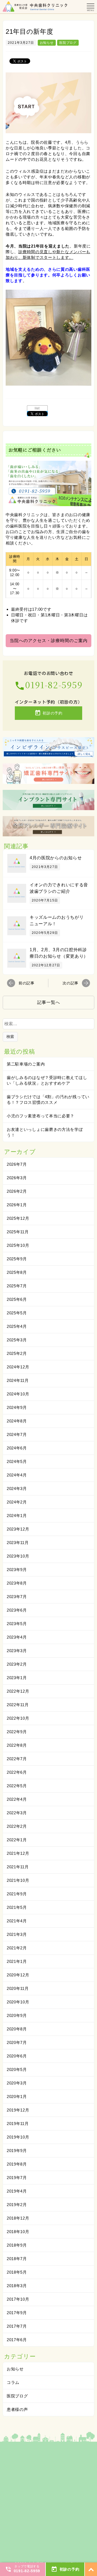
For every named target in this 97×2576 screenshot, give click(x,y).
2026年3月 (17, 1178)
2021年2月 (17, 1948)
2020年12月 (18, 1975)
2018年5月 (17, 2272)
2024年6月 (17, 1448)
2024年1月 (17, 1516)
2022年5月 (17, 1786)
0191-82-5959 (48, 684)
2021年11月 (18, 1867)
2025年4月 (17, 1326)
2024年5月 (17, 1461)
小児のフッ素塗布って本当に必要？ (41, 1116)
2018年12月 (18, 2218)
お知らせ (47, 43)
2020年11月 (18, 1988)
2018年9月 (17, 2245)
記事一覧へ (49, 1002)
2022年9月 (17, 1732)
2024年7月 (17, 1434)
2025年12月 (18, 1218)
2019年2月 (17, 2205)
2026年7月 (17, 1164)
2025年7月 (17, 1286)
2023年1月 (17, 1678)
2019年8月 (17, 2164)
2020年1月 (17, 2096)
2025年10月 (18, 1245)
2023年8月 (17, 1583)
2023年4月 (17, 1637)
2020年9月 (17, 2015)
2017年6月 (17, 2340)
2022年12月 (18, 1691)
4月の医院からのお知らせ (56, 858)
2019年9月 (17, 2151)
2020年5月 (17, 2069)
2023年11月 (18, 1543)
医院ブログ (68, 43)
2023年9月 (17, 1570)
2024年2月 (17, 1502)
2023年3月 (17, 1651)
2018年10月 (18, 2232)
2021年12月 (18, 1853)
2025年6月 (17, 1299)
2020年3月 (17, 2083)
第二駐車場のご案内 (26, 1064)
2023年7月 (17, 1597)
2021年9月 (17, 1894)
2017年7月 (17, 2326)
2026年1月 (17, 1205)
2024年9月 (17, 1407)
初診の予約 (48, 713)
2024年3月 (17, 1489)
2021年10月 (18, 1880)
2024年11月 (18, 1380)
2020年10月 (18, 2002)
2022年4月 (17, 1799)
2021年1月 (17, 1961)
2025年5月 (17, 1313)
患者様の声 (17, 2409)
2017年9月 (17, 2313)
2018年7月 (17, 2259)
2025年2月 (17, 1353)
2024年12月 (18, 1367)
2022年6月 (17, 1772)
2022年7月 (17, 1759)
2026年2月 (17, 1191)
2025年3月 (17, 1340)
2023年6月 (17, 1610)
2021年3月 (17, 1934)
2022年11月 (18, 1705)
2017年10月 (18, 2299)
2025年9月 (17, 1259)
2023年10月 (18, 1556)
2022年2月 (17, 1826)
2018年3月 (17, 2286)
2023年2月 (17, 1664)
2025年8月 (17, 1272)
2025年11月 (18, 1232)
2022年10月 (18, 1718)
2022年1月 (17, 1840)
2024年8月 (17, 1421)
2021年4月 (17, 1921)
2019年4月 (17, 2191)
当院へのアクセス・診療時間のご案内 (49, 641)
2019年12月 (18, 2110)
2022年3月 (17, 1813)
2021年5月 (17, 1907)
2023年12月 (18, 1529)
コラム (13, 2382)
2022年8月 (17, 1745)
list (37, 408)
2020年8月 (17, 2029)
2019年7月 (17, 2178)
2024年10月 (18, 1394)
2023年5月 (17, 1624)
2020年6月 (17, 2056)
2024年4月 (17, 1475)
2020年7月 (17, 2042)
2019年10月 (18, 2137)
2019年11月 (18, 2124)
